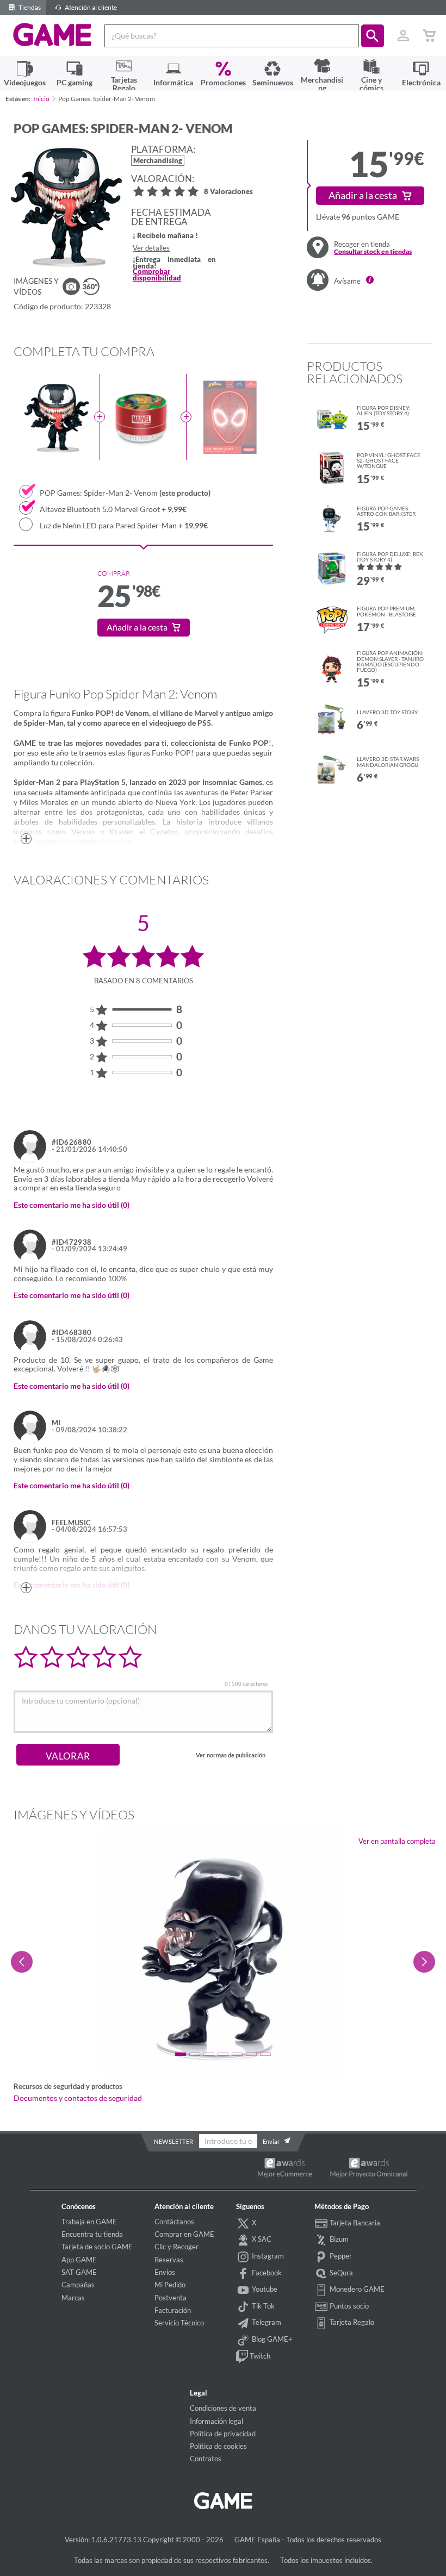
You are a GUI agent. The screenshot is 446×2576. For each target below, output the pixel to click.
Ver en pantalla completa (397, 1841)
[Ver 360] (91, 286)
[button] (373, 36)
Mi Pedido (170, 2285)
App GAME (79, 2260)
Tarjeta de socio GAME (97, 2247)
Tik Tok (262, 2306)
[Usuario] (403, 36)
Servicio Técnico (179, 2323)
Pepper (340, 2256)
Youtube (264, 2289)
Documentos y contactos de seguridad (78, 2098)
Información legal (216, 2421)
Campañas (78, 2285)
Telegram (266, 2322)
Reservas (169, 2260)
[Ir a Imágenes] (71, 286)
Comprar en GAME (184, 2234)
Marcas (73, 2298)
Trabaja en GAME (89, 2222)
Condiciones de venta (223, 2408)
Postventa (171, 2298)
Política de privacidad (223, 2434)
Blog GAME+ (271, 2339)
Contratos (206, 2459)
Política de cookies (218, 2446)
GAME (52, 35)
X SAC (261, 2239)
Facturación (173, 2310)
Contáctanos (174, 2222)
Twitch (259, 2356)
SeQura (340, 2273)
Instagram (267, 2256)
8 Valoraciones (228, 192)
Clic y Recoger (176, 2247)
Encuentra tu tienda (92, 2234)
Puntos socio (348, 2306)
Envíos (165, 2272)
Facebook (266, 2273)
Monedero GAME (356, 2289)
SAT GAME (79, 2272)
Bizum (338, 2239)
